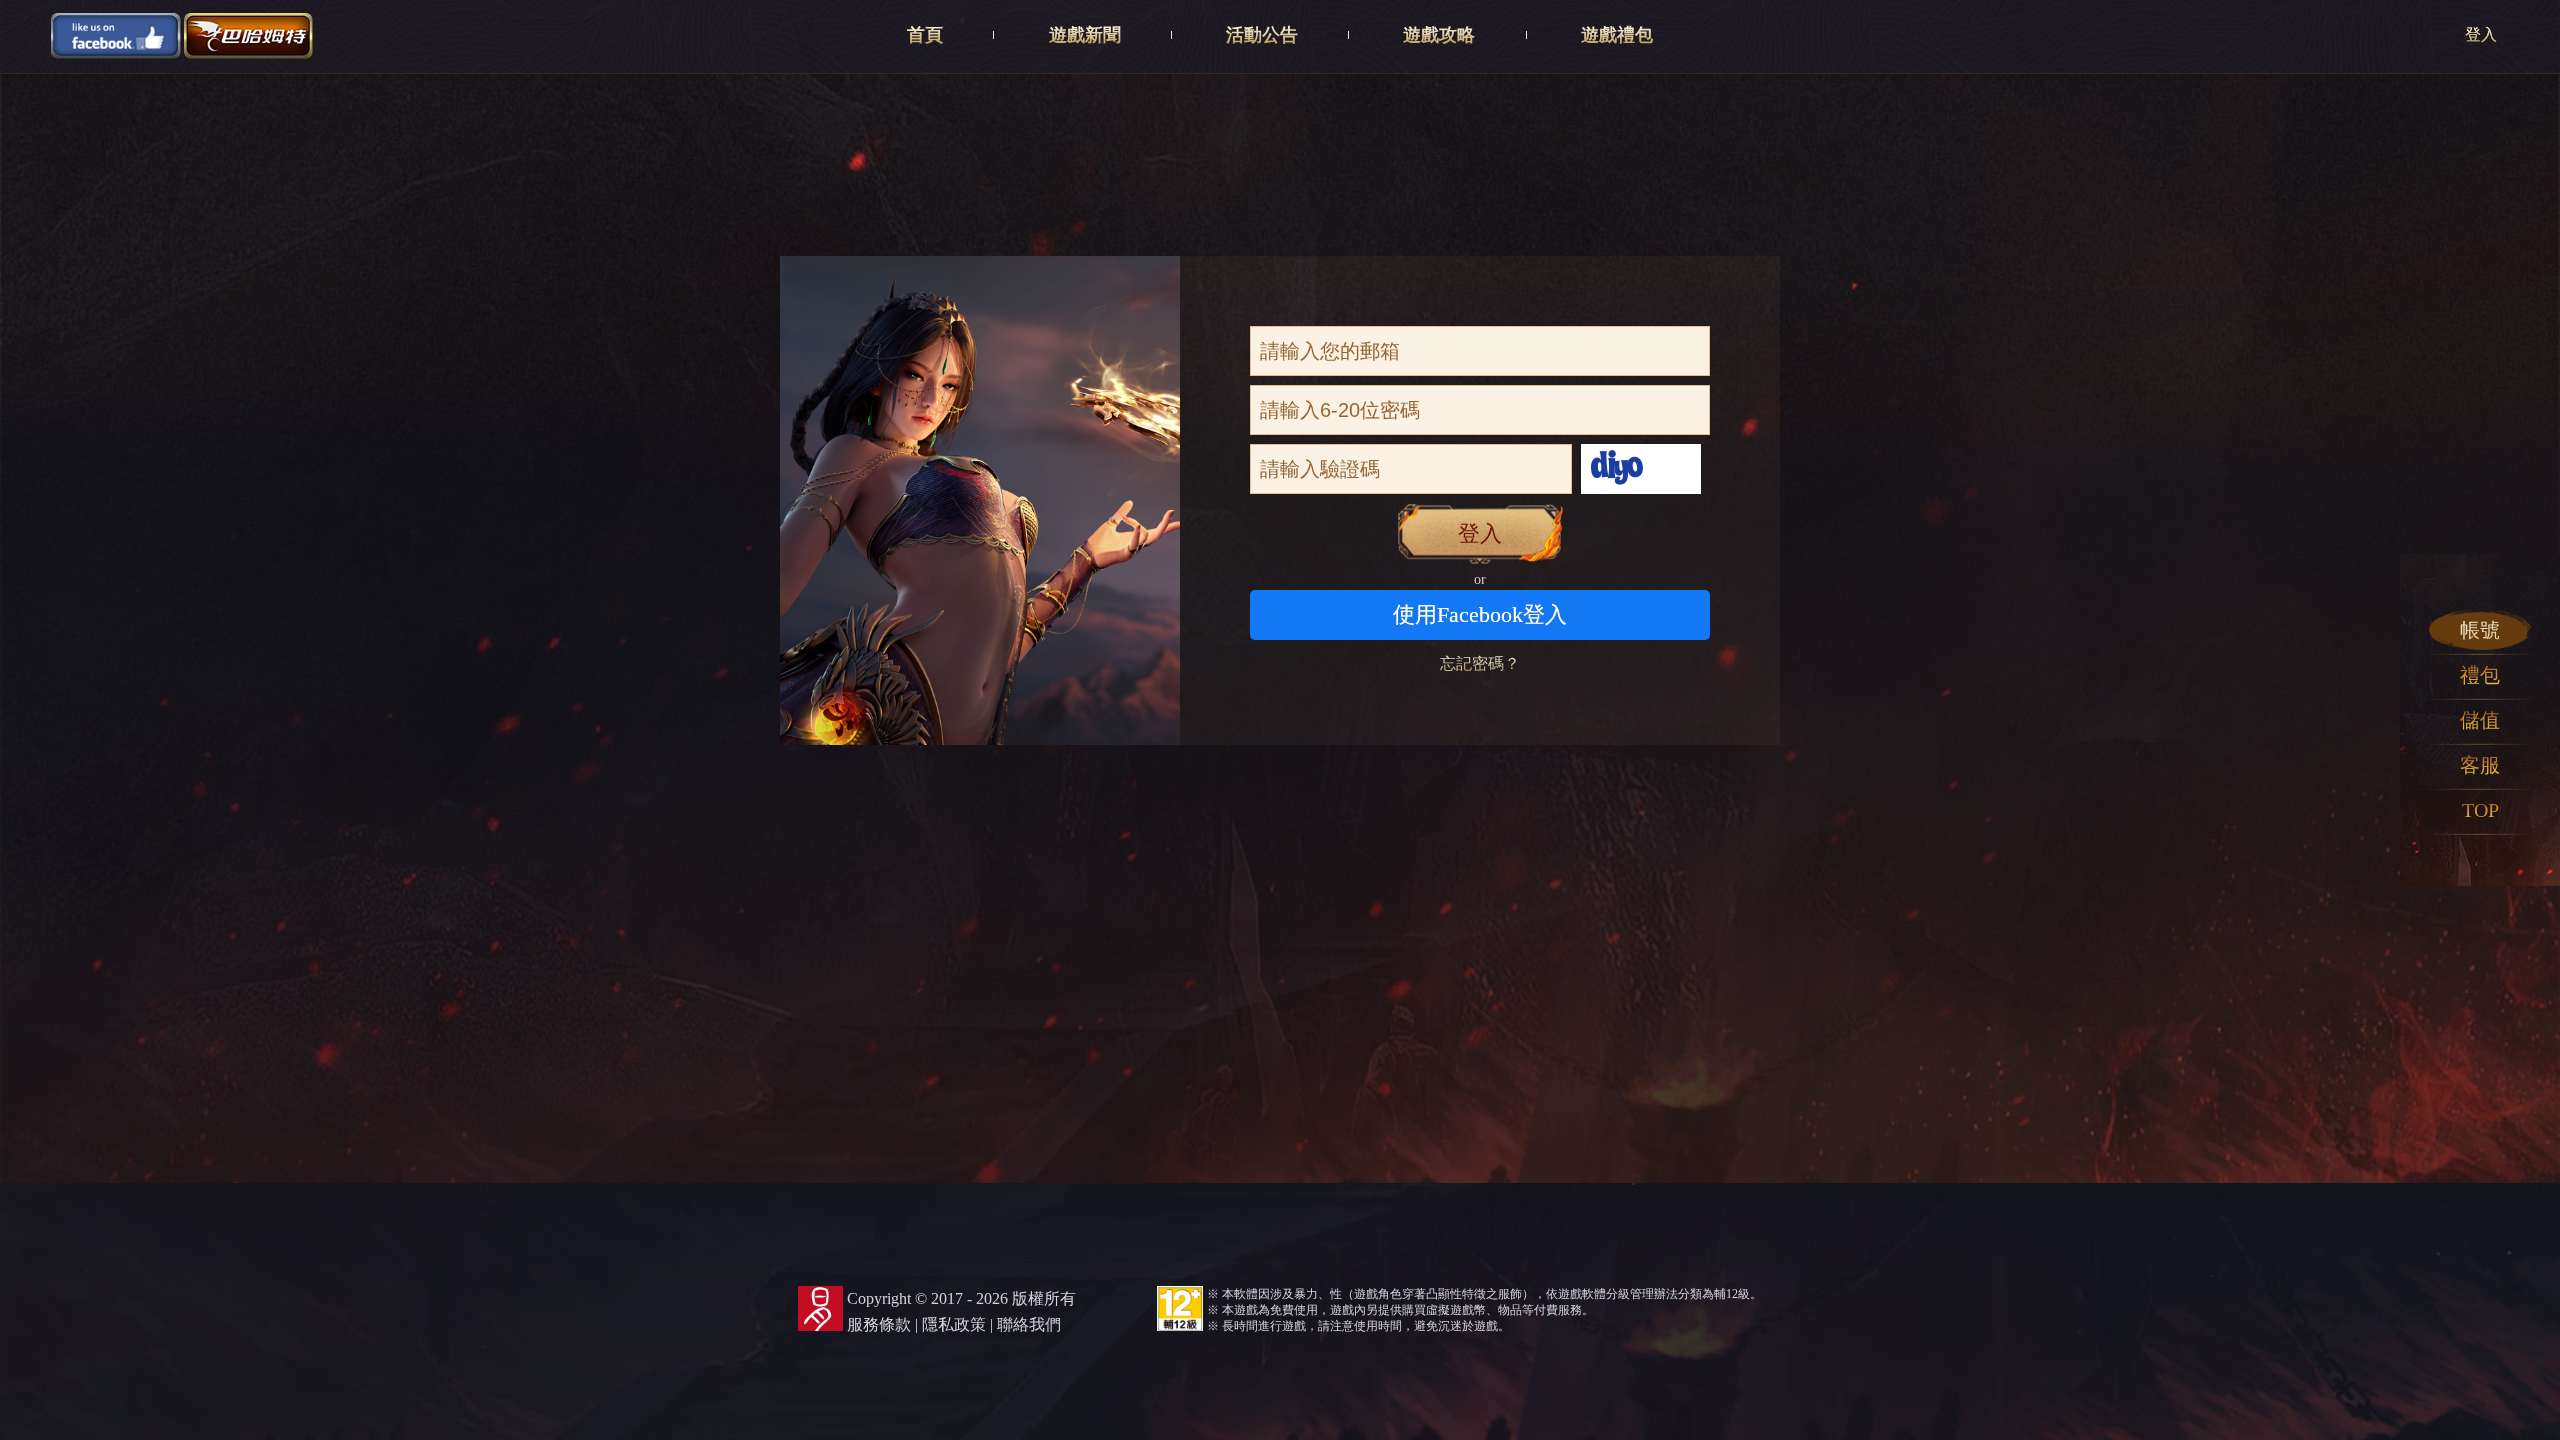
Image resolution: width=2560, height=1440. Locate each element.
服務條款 (879, 1324)
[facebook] (116, 34)
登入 (2481, 34)
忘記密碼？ (1480, 663)
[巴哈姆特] (249, 34)
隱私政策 (954, 1324)
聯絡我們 (1029, 1324)
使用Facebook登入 (1480, 614)
